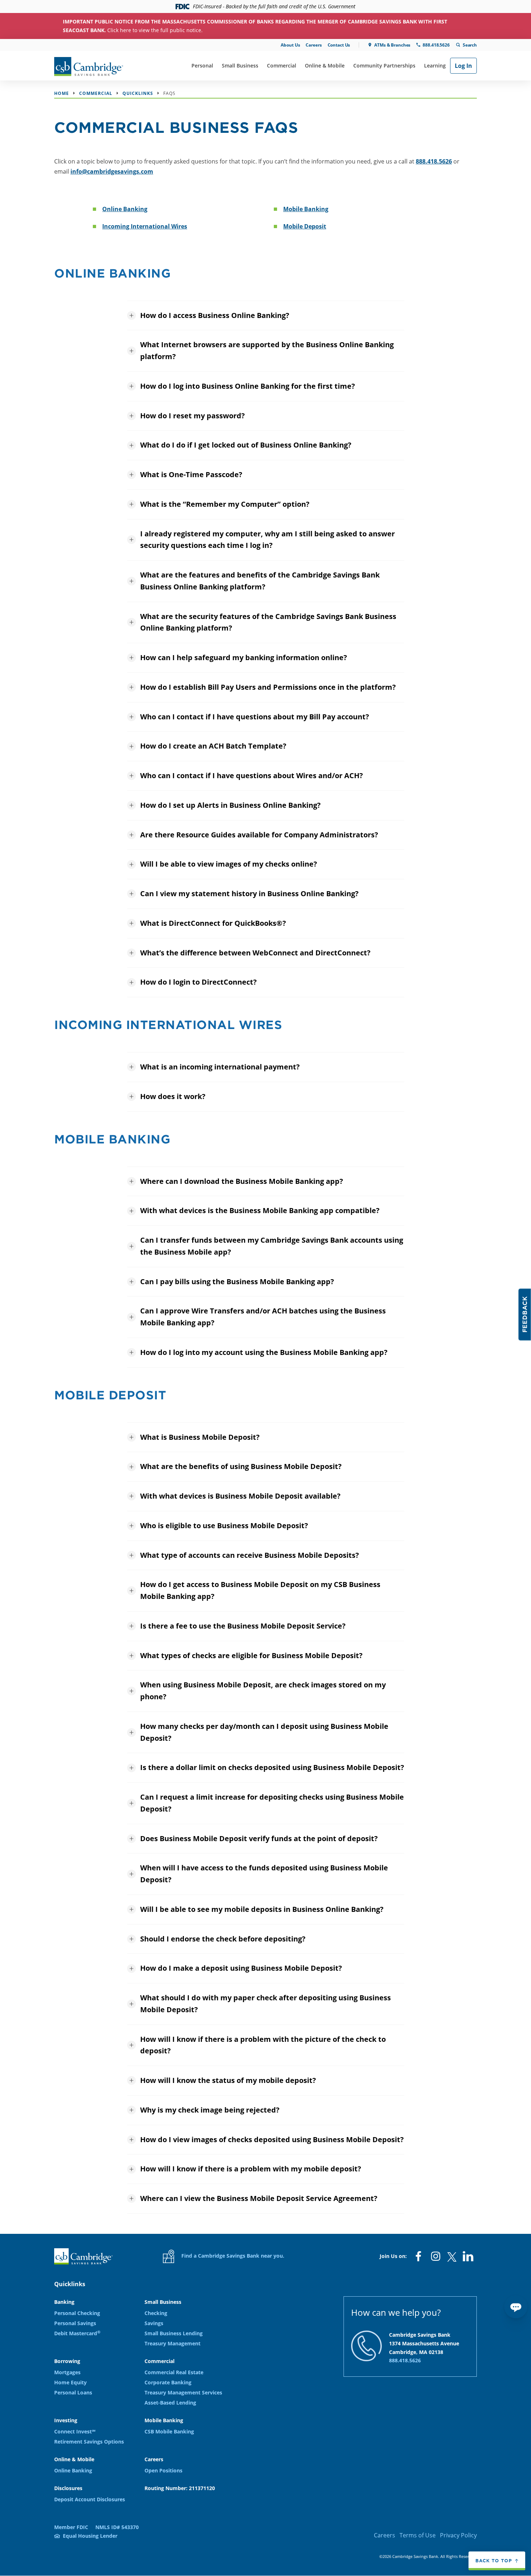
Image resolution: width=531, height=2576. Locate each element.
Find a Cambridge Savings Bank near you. (232, 2256)
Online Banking (125, 209)
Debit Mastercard (77, 2333)
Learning (435, 66)
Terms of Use (418, 2535)
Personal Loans (73, 2392)
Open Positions (163, 2470)
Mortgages (67, 2372)
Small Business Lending (174, 2333)
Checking (156, 2313)
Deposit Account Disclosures (90, 2499)
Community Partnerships (384, 66)
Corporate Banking (168, 2382)
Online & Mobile (325, 66)
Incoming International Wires (145, 226)
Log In (463, 66)
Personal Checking (77, 2313)
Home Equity (70, 2382)
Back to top (494, 2560)
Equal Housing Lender (90, 2536)
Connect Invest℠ (75, 2431)
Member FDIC (71, 2527)
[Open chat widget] (516, 2307)
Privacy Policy (458, 2535)
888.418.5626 (436, 45)
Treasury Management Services (183, 2392)
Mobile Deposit (305, 226)
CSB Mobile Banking (169, 2431)
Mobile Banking (306, 209)
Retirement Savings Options (89, 2442)
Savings (154, 2323)
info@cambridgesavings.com (112, 171)
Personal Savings (75, 2323)
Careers (314, 45)
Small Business (240, 66)
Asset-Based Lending (170, 2403)
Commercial (282, 66)
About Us (290, 45)
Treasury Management (172, 2343)
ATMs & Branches (392, 45)
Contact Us (339, 45)
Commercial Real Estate (174, 2372)
